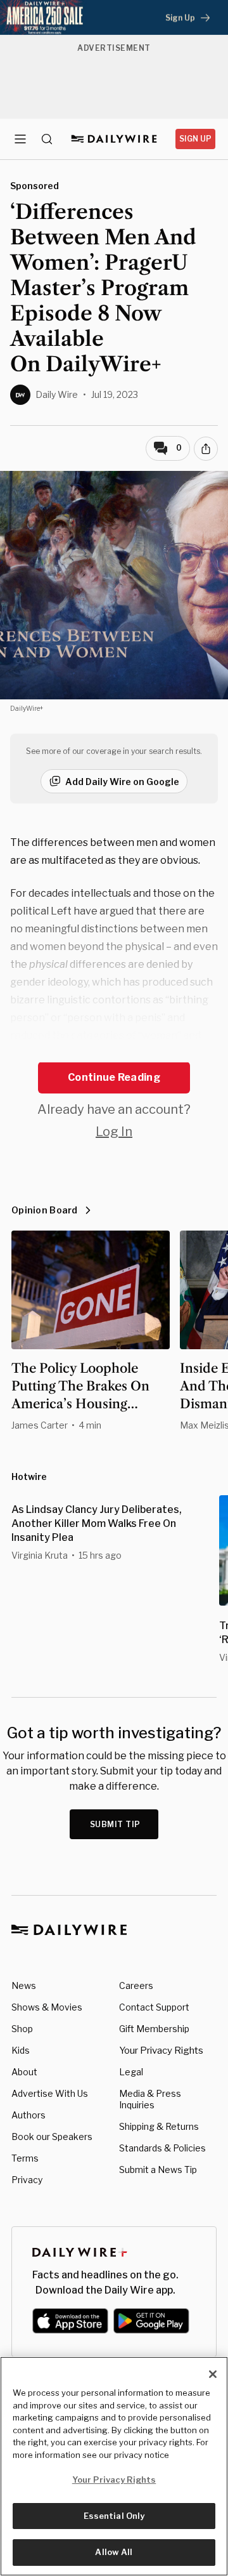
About (24, 2072)
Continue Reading (114, 1077)
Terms (25, 2158)
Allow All (114, 2552)
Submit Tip (115, 1824)
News (24, 1985)
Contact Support (154, 2007)
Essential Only (114, 2516)
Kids (21, 2050)
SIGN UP (195, 139)
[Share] (206, 449)
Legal (131, 2072)
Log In (114, 1132)
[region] (114, 2466)
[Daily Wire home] (114, 139)
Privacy (27, 2180)
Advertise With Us (50, 2093)
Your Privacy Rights (161, 2051)
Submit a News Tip (158, 2170)
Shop (22, 2029)
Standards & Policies (162, 2148)
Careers (136, 1985)
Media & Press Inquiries (150, 2099)
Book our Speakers (52, 2137)
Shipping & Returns (159, 2126)
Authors (28, 2115)
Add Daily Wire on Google (122, 782)
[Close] (213, 2374)
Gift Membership (154, 2029)
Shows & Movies (47, 2007)
